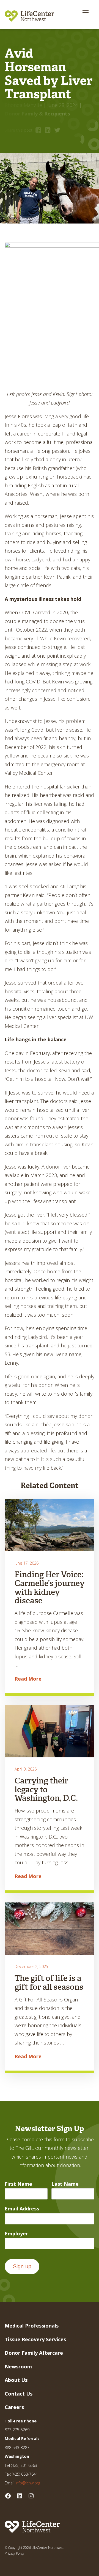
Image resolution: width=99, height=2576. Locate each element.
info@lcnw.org (28, 2483)
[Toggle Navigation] (86, 12)
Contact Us (19, 2394)
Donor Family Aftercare (34, 2353)
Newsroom (18, 2366)
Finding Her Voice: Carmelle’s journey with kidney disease (50, 1588)
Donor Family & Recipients (37, 114)
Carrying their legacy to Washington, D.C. (46, 1789)
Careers (14, 2407)
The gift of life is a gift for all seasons (49, 1983)
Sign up (22, 2266)
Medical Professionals (32, 2326)
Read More (28, 1679)
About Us (16, 2380)
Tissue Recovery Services (35, 2339)
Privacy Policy (14, 2553)
